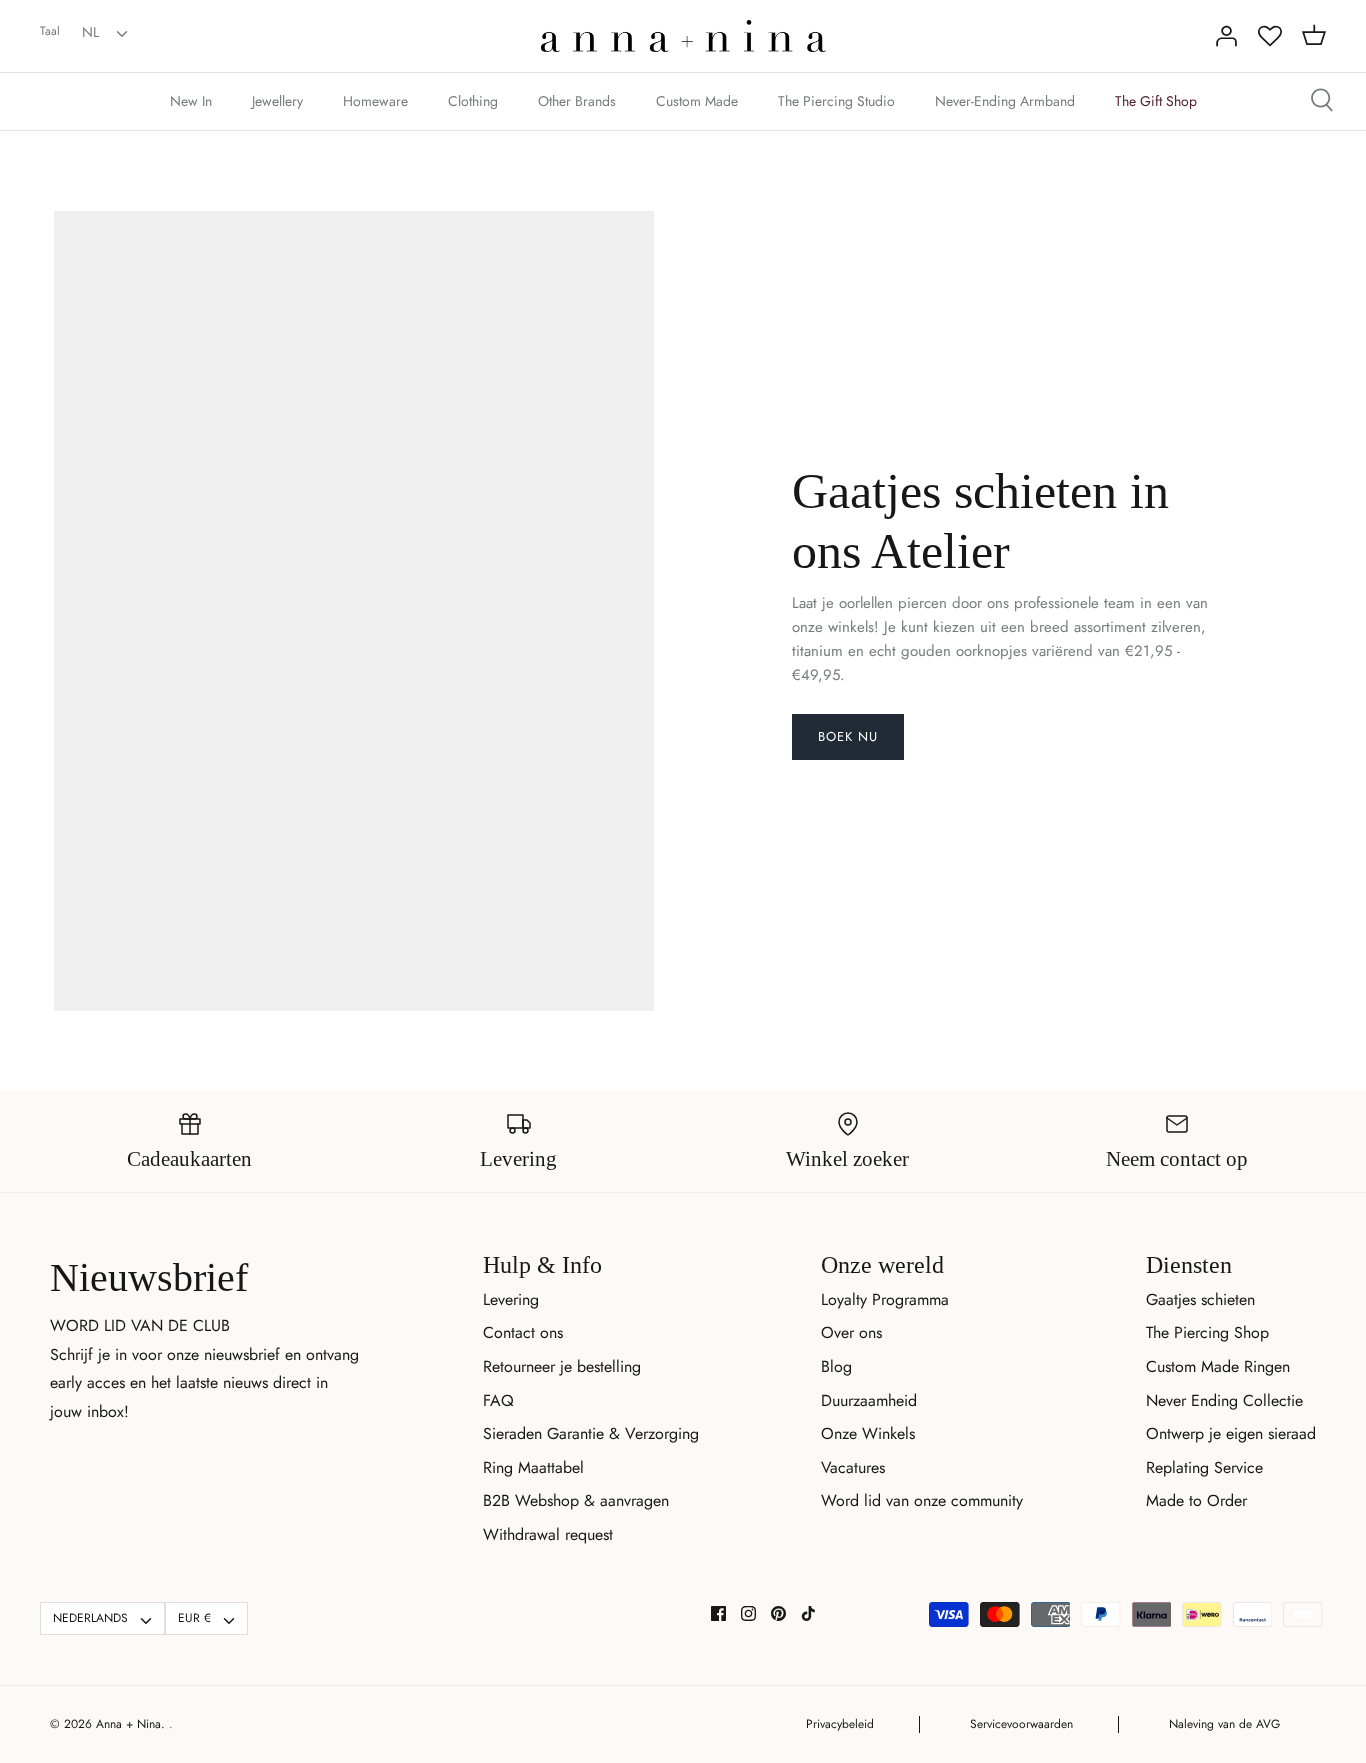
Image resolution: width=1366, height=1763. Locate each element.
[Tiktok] (808, 1613)
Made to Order (1196, 1500)
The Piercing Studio (836, 101)
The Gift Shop (1156, 101)
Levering (511, 1299)
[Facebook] (718, 1613)
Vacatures (853, 1467)
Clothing (473, 101)
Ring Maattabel (533, 1467)
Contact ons (523, 1332)
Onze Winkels (868, 1433)
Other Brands (577, 101)
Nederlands (90, 1618)
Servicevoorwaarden (1021, 1724)
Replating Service (1204, 1467)
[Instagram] (748, 1613)
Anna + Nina (128, 1724)
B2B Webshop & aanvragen (576, 1500)
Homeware (375, 101)
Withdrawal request (548, 1534)
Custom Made (697, 101)
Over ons (851, 1332)
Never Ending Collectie (1224, 1400)
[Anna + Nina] (683, 36)
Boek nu (848, 736)
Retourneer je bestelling (562, 1366)
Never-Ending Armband (1005, 101)
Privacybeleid (840, 1724)
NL (90, 32)
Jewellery (277, 101)
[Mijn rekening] (1226, 36)
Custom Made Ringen (1218, 1366)
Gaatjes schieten (1200, 1299)
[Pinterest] (778, 1613)
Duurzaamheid (869, 1400)
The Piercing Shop (1207, 1332)
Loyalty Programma (885, 1299)
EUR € (194, 1618)
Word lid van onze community (922, 1500)
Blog (836, 1366)
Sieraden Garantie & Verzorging (591, 1433)
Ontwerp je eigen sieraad (1231, 1433)
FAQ (498, 1400)
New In (191, 101)
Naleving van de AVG (1224, 1724)
